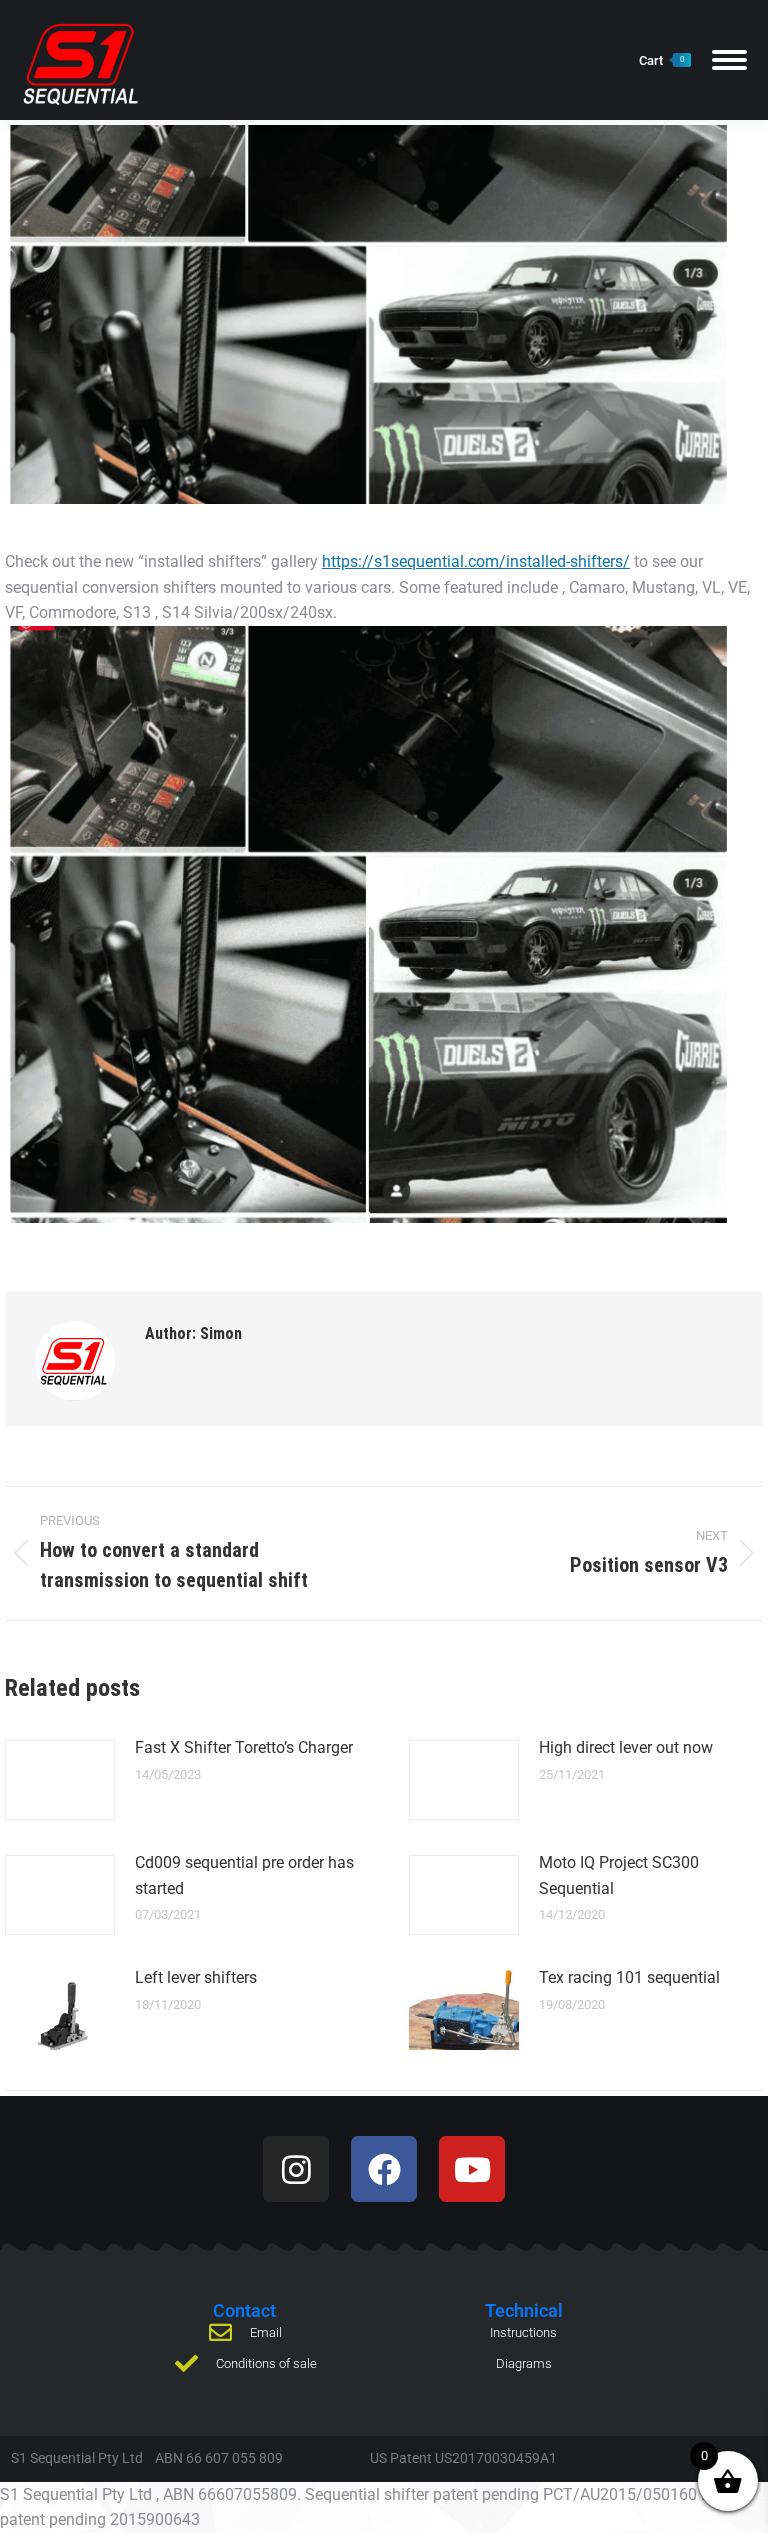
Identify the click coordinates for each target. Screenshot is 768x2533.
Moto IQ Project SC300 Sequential (619, 1875)
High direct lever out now (626, 1747)
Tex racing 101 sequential (629, 1977)
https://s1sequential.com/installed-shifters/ (476, 561)
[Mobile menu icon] (729, 60)
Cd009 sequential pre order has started (244, 1875)
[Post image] (60, 1780)
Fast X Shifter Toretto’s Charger (244, 1747)
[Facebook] (384, 2169)
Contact (244, 2310)
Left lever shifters (196, 1977)
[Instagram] (296, 2169)
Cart (661, 60)
